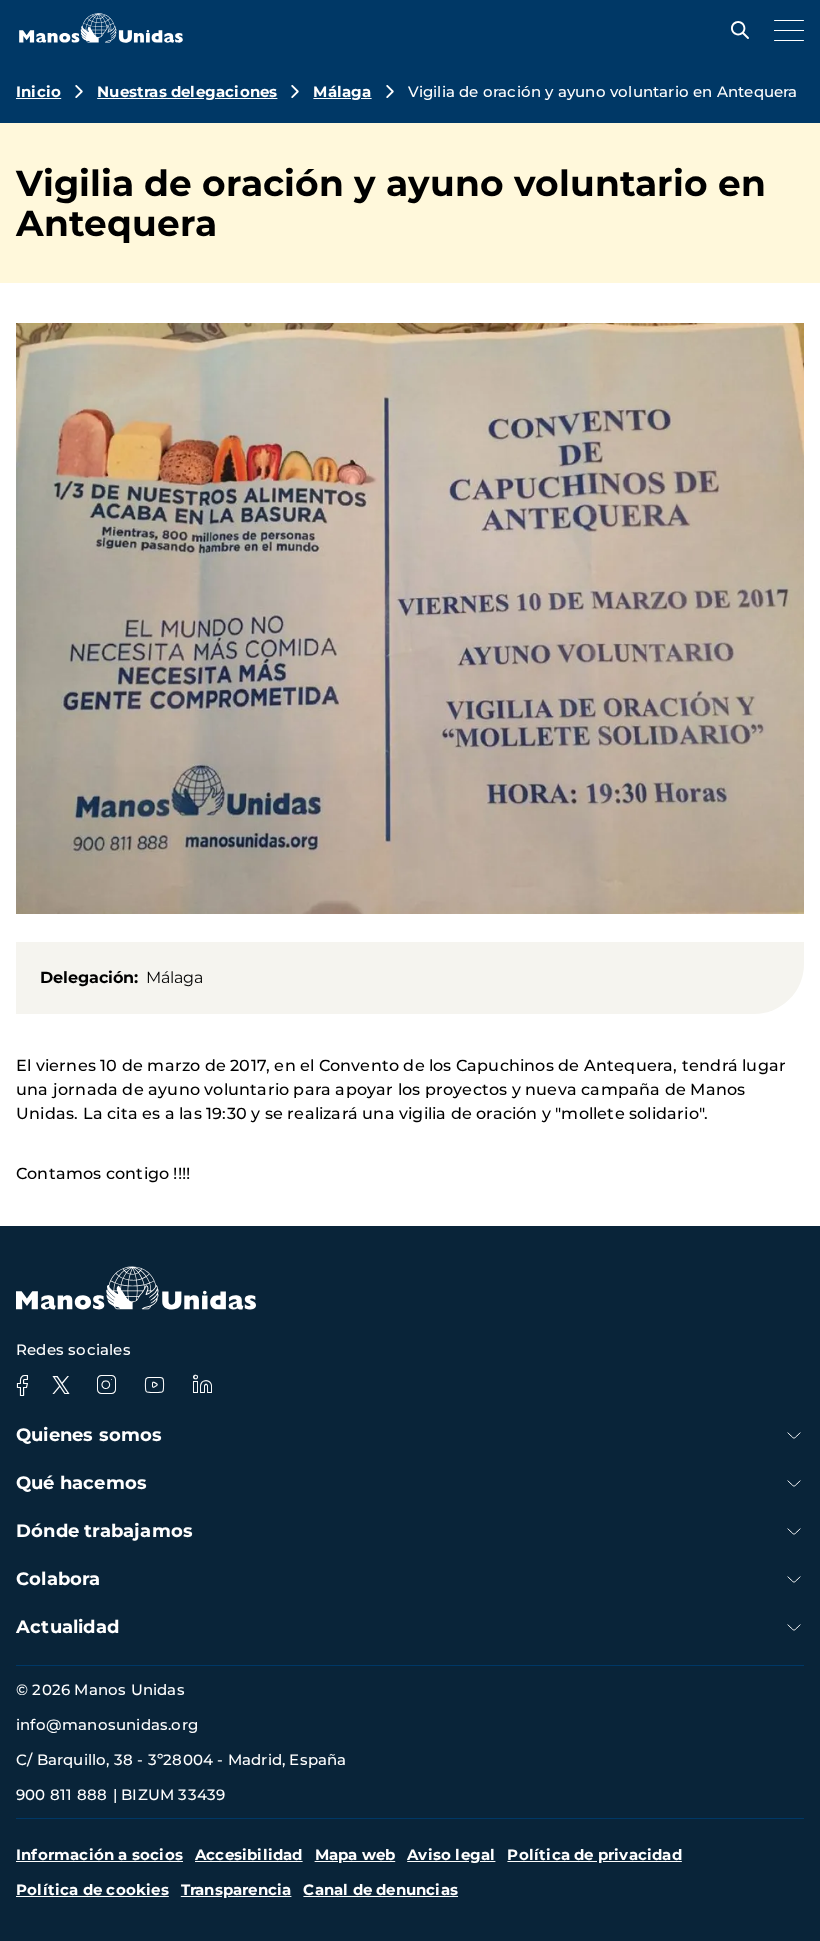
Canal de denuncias (380, 1889)
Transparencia (236, 1889)
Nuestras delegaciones (187, 91)
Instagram (106, 1385)
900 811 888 (61, 1794)
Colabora (58, 1579)
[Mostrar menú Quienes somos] (794, 1435)
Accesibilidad (249, 1854)
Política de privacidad (594, 1854)
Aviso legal (451, 1854)
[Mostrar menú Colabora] (794, 1579)
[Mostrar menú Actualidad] (794, 1627)
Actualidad (67, 1627)
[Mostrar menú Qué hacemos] (794, 1483)
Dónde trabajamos (104, 1531)
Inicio (38, 91)
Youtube (154, 1385)
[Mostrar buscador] (735, 30)
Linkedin (202, 1385)
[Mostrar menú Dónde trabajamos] (794, 1531)
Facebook (22, 1385)
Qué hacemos (81, 1483)
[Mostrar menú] (784, 30)
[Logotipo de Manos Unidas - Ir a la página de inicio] (101, 37)
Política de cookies (92, 1889)
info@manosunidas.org (107, 1724)
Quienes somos (89, 1435)
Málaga (342, 91)
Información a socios (99, 1854)
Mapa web (355, 1854)
